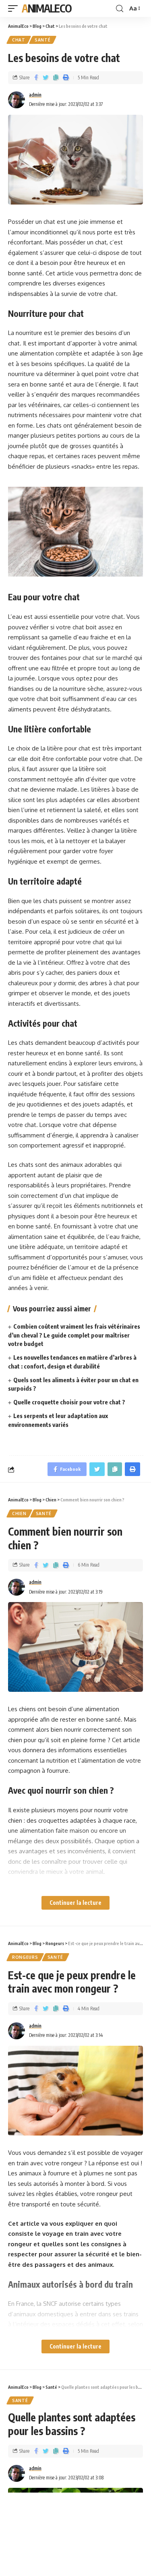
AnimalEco (47, 8)
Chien (19, 1513)
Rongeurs (25, 1957)
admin (35, 95)
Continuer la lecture (75, 1903)
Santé (43, 40)
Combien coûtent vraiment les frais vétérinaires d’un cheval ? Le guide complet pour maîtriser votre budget (74, 1335)
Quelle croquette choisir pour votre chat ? (69, 1402)
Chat (19, 40)
